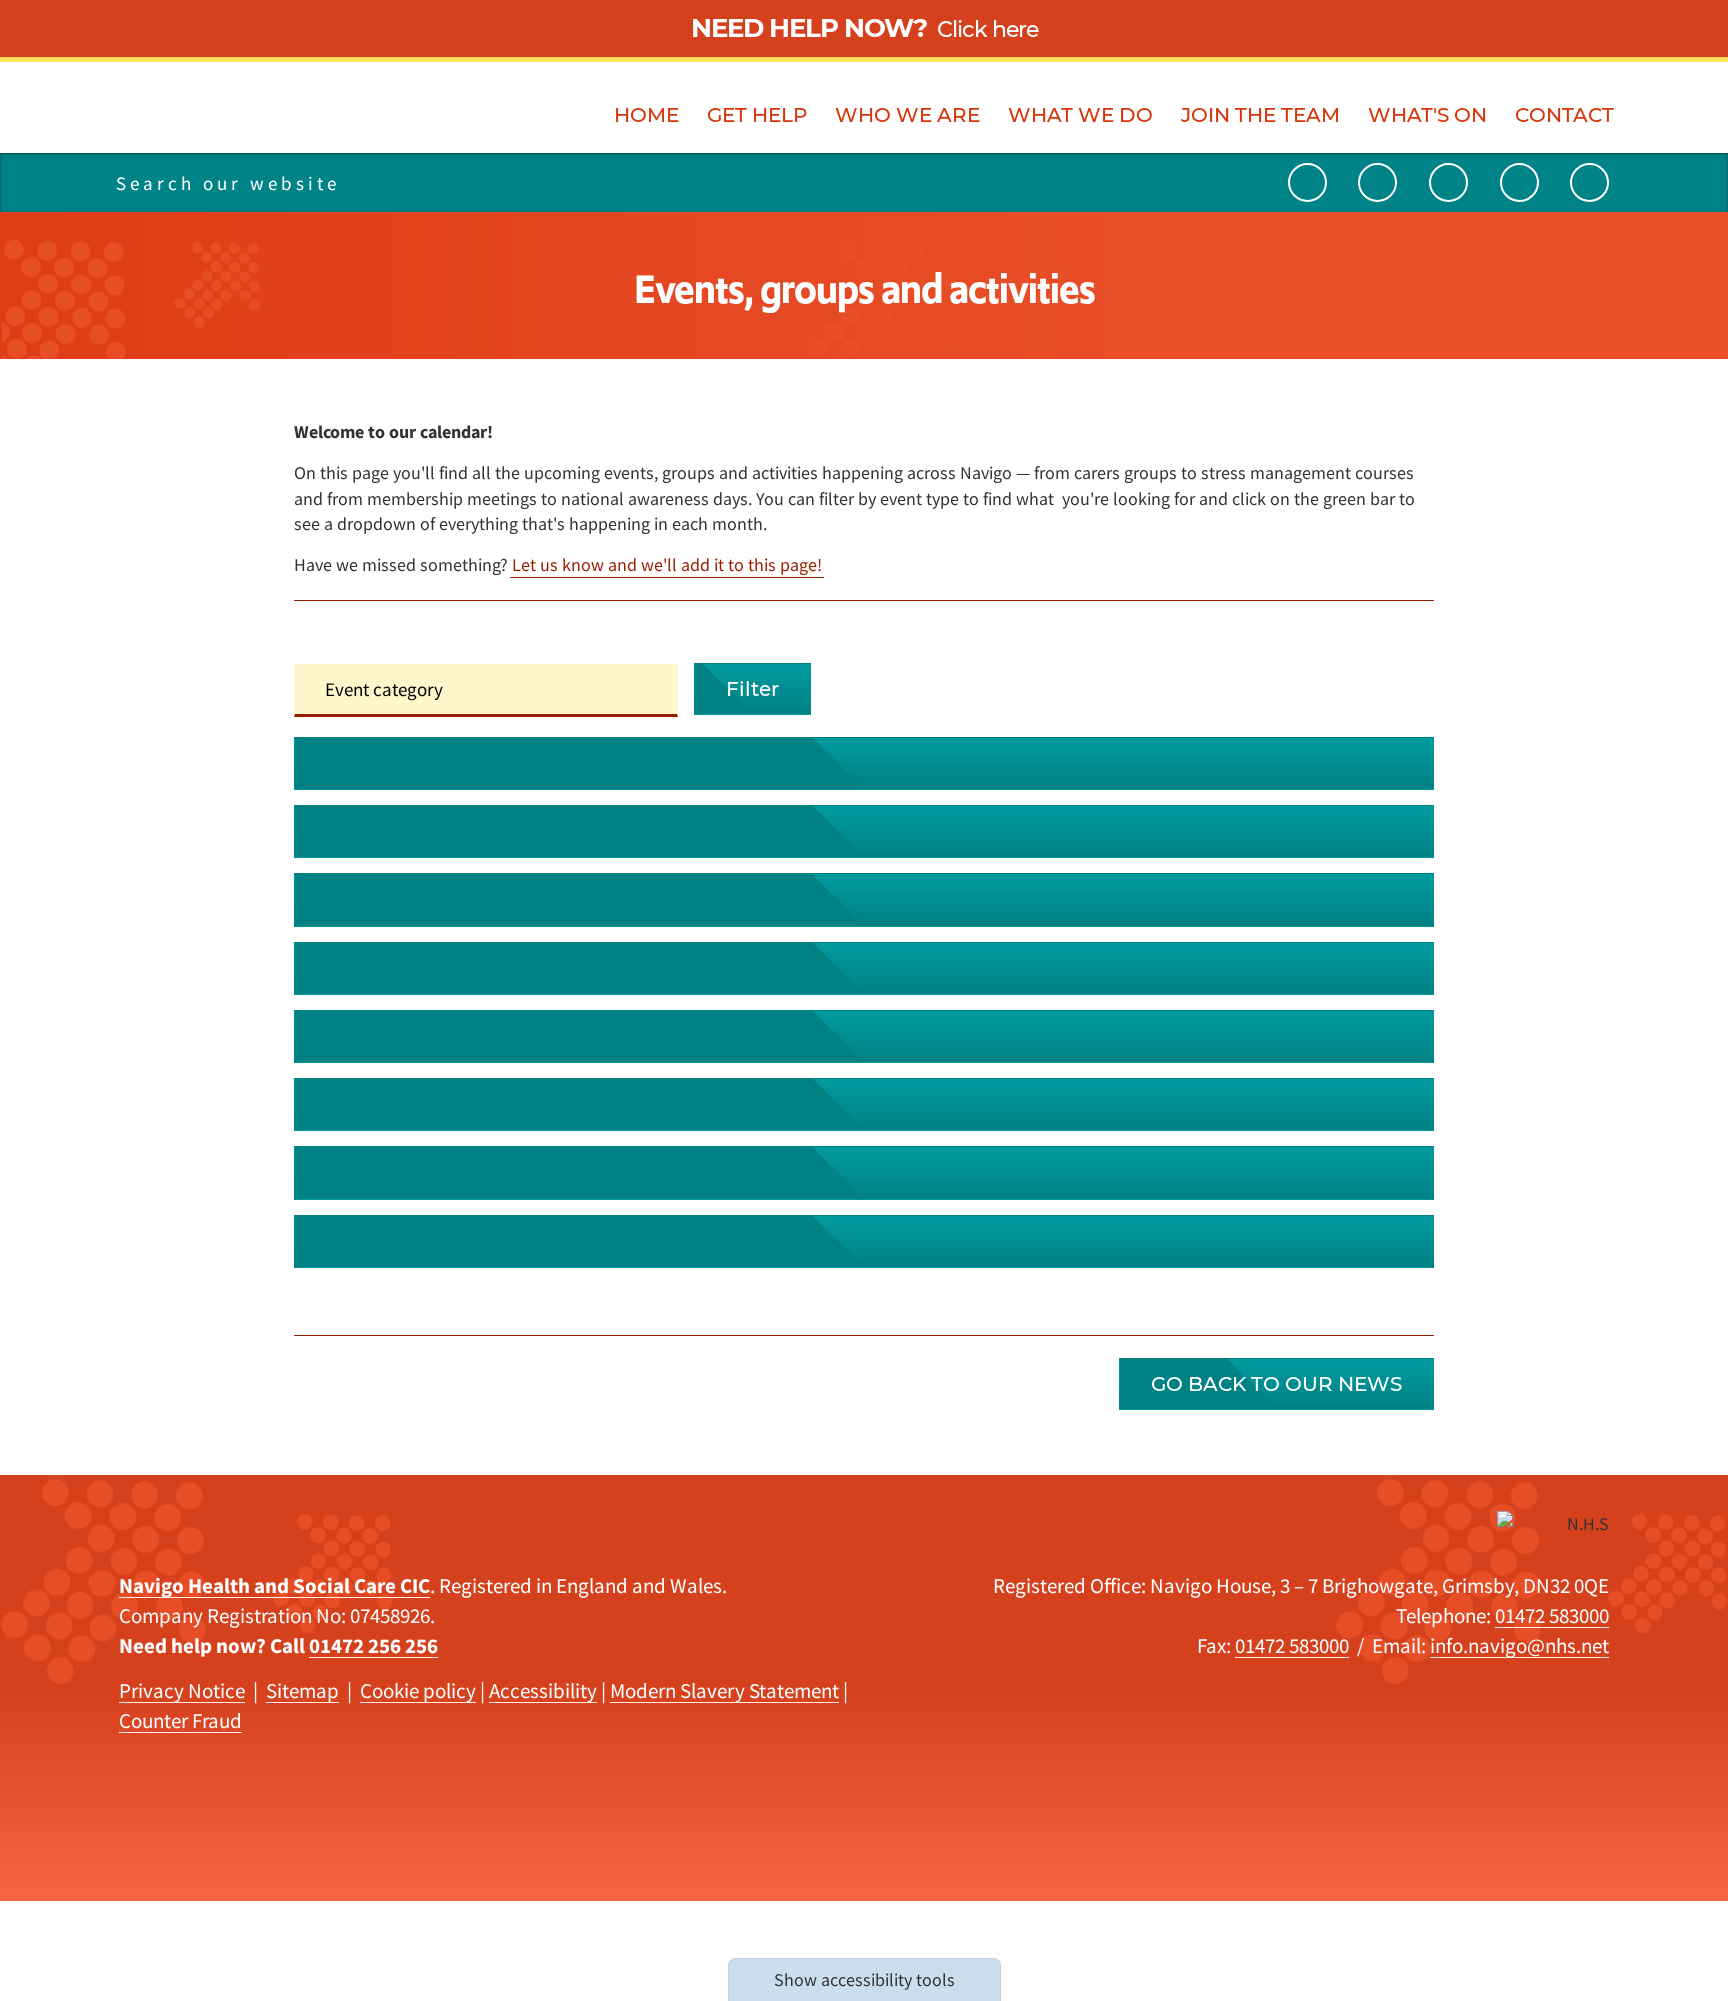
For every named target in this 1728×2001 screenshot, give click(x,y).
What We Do (1080, 115)
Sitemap (302, 1690)
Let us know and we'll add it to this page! (667, 564)
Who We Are (907, 115)
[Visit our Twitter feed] (1377, 182)
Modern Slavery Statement (724, 1690)
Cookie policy (418, 1690)
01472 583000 (1552, 1615)
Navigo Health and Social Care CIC (274, 1585)
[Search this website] (426, 182)
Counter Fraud (180, 1720)
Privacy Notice (182, 1690)
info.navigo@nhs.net (1519, 1645)
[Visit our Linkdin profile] (1448, 182)
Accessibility (543, 1690)
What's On (1427, 115)
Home (646, 115)
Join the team (1260, 115)
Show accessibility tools (864, 1979)
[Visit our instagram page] (1519, 182)
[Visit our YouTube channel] (1307, 182)
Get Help (757, 115)
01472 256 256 (373, 1645)
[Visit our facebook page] (1589, 182)
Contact (1564, 115)
